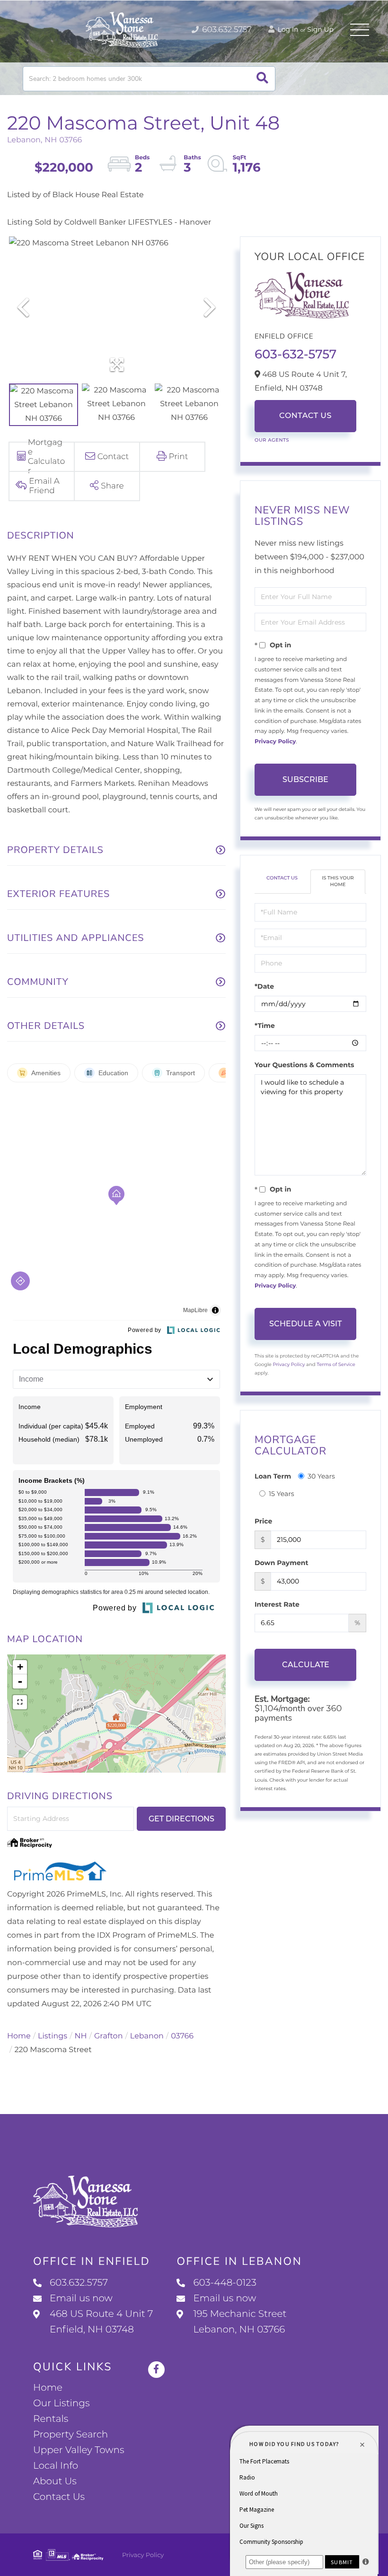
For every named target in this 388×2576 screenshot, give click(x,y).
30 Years (321, 1476)
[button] (262, 79)
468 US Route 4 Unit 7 (101, 2322)
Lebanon (147, 2036)
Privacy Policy (275, 742)
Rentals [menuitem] (51, 2419)
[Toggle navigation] (360, 30)
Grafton (109, 2036)
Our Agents (272, 440)
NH (81, 2036)
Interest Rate (277, 1604)
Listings (53, 2036)
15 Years (282, 1494)
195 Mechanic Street (240, 2322)
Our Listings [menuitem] (62, 2403)
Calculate (306, 1665)
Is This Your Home (338, 881)
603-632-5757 (295, 354)
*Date (264, 986)
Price (263, 1521)
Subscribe (305, 779)
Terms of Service (336, 1364)
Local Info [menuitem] (56, 2466)
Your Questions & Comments (304, 1065)
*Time (265, 1026)
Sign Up (320, 29)
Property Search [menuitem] (71, 2435)
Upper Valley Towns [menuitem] (79, 2450)
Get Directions (181, 1819)
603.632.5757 (226, 30)
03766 (182, 2036)
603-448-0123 (225, 2283)
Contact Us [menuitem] (59, 2497)
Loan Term (273, 1476)
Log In (287, 29)
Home (19, 2036)
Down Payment (282, 1563)
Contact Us (305, 416)
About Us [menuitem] (55, 2481)
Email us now (81, 2298)
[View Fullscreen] (20, 1702)
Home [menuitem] (48, 2388)
